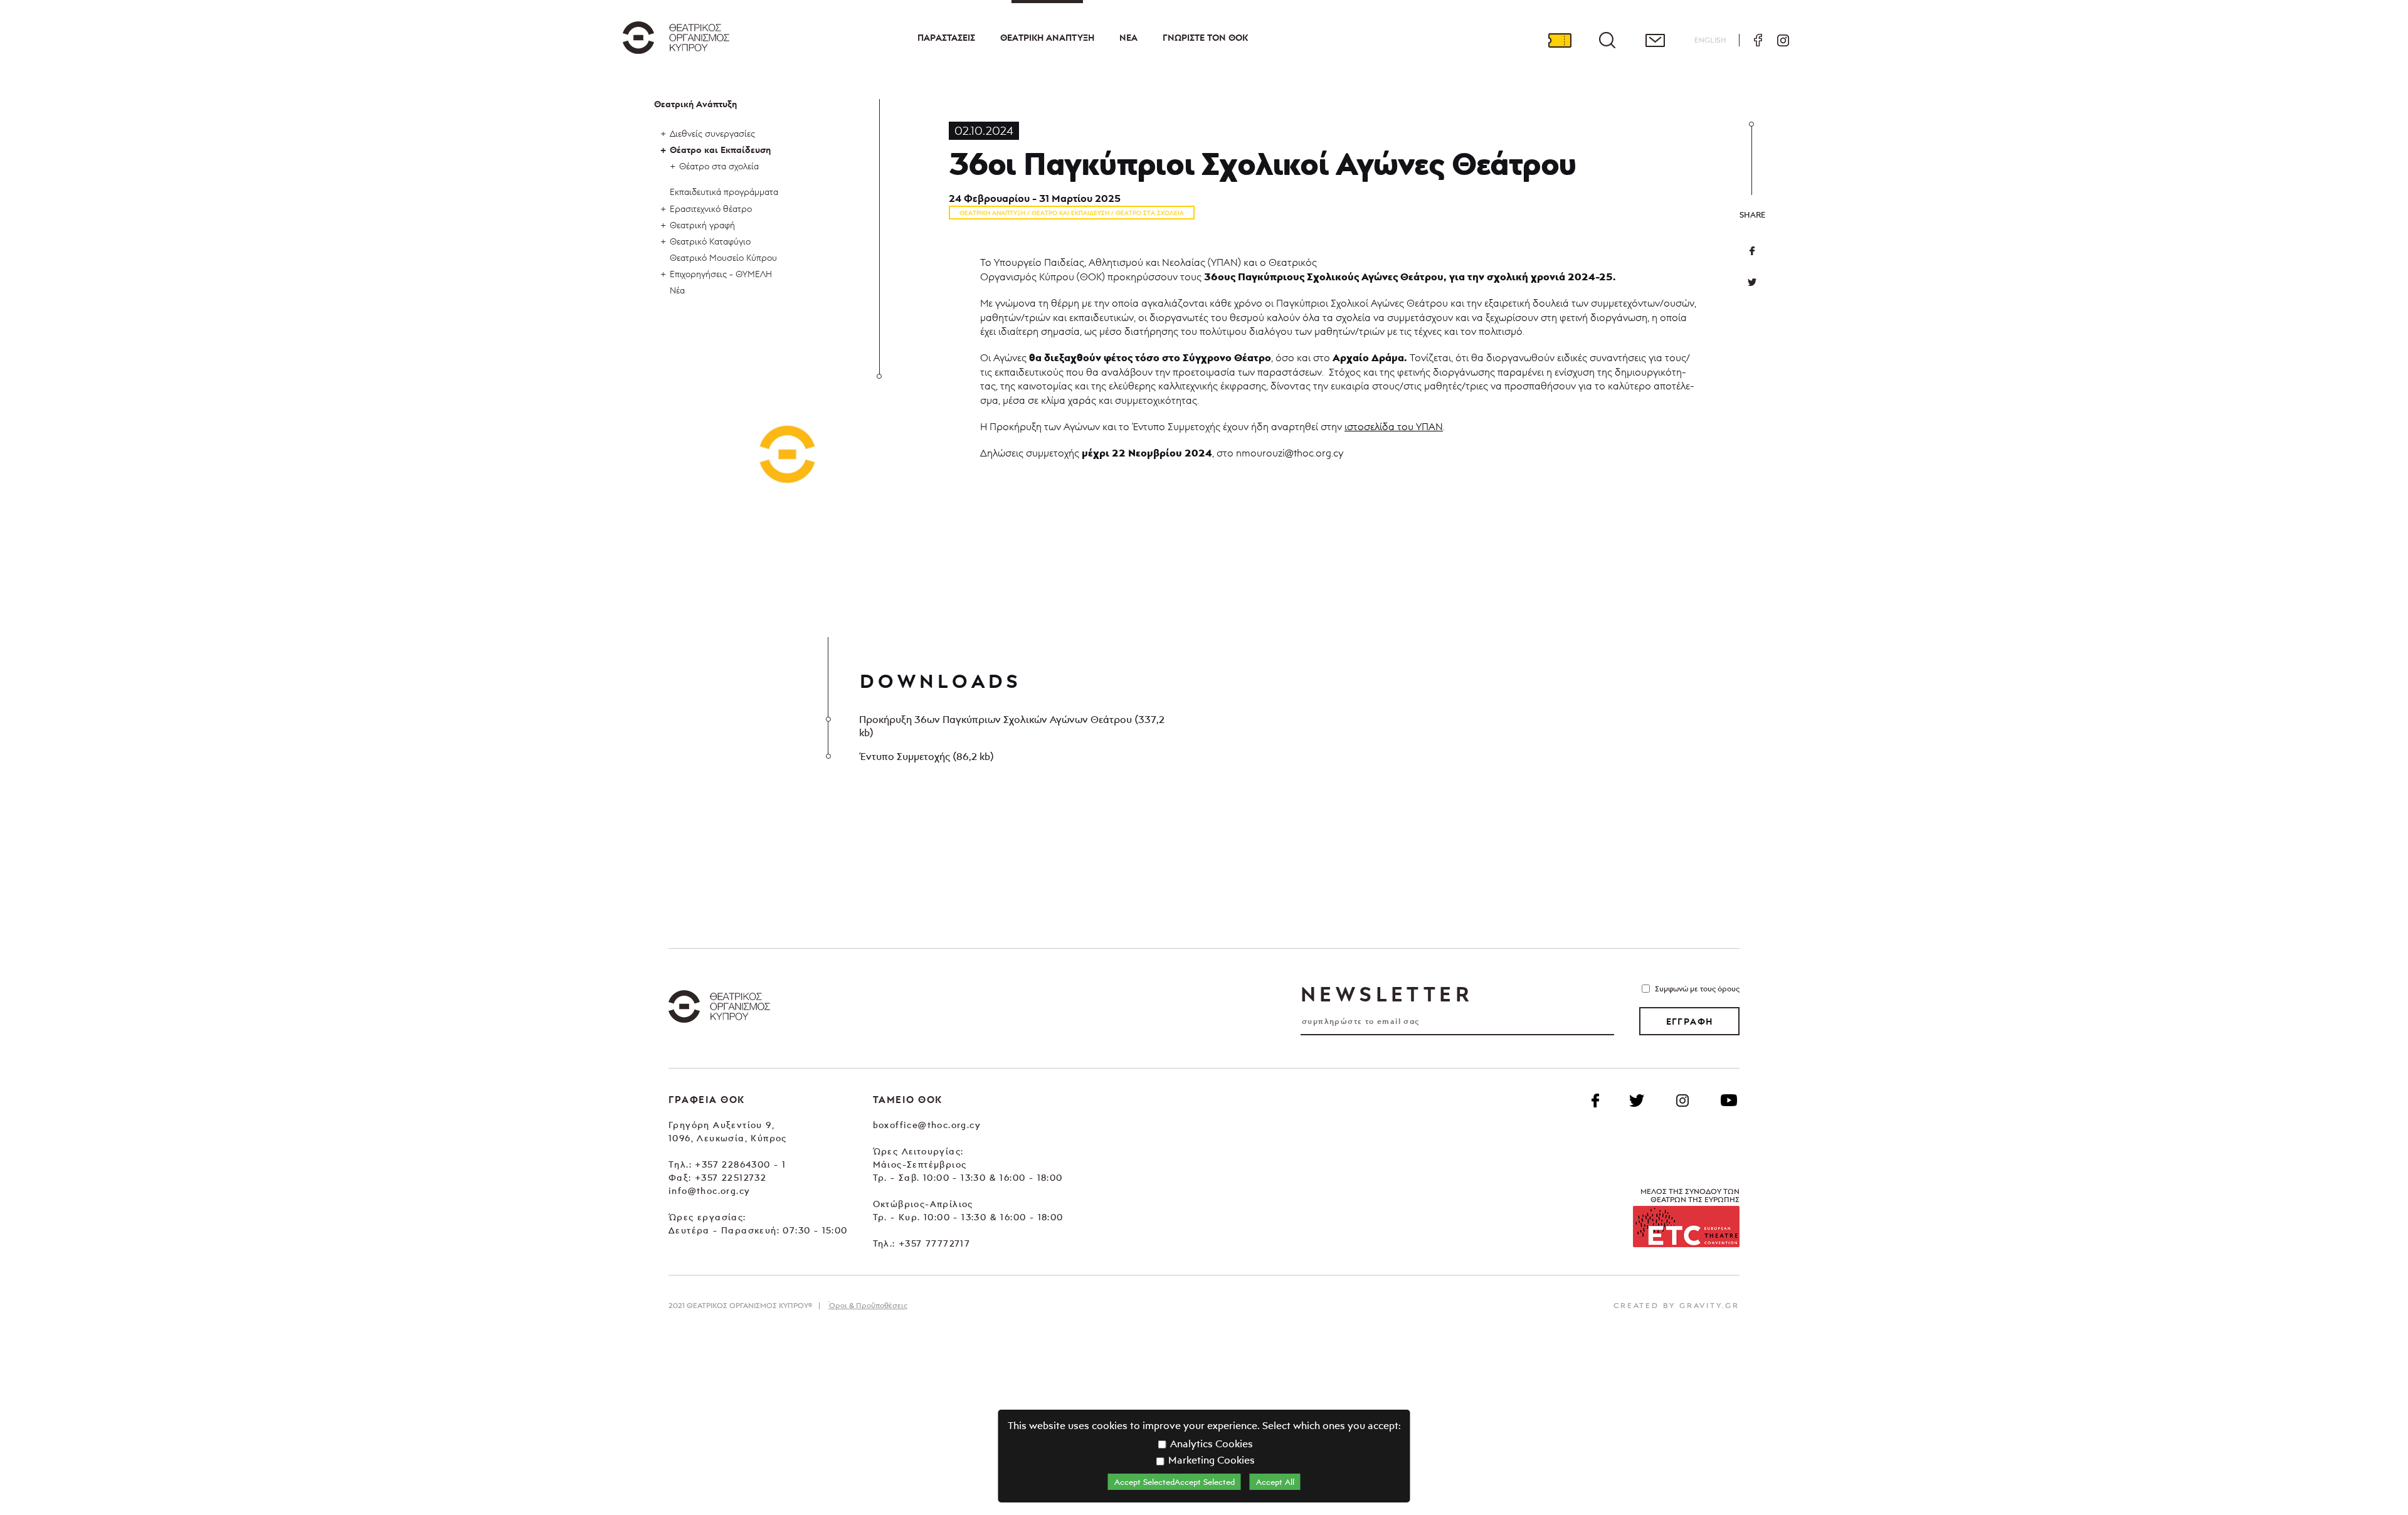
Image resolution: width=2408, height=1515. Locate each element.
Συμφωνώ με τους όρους (1697, 989)
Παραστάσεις (946, 38)
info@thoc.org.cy (709, 1190)
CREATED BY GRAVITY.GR (1677, 1305)
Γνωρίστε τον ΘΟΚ (1205, 38)
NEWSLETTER (1386, 994)
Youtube (1729, 1101)
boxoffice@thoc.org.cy (927, 1125)
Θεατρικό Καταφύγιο (710, 241)
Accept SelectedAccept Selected (1175, 1482)
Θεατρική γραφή (702, 225)
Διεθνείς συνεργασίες (712, 133)
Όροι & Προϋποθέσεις (868, 1305)
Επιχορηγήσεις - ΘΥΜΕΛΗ (721, 274)
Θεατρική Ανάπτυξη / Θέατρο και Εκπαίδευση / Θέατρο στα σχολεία (1072, 213)
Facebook (1758, 40)
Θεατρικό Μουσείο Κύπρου (723, 257)
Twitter (1752, 282)
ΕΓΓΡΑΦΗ (1690, 1021)
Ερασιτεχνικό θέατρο (711, 209)
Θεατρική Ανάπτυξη (1047, 38)
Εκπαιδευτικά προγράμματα (724, 192)
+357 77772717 (934, 1243)
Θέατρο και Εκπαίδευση (720, 150)
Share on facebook (1752, 251)
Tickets (1560, 40)
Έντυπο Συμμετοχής (926, 756)
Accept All (1275, 1482)
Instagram (1783, 40)
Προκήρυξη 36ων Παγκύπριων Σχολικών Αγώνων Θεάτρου (1012, 726)
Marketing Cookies (1210, 1460)
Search (1607, 40)
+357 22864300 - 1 (740, 1164)
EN (1710, 40)
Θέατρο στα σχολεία (719, 166)
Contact (1655, 40)
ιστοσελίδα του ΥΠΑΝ (1394, 426)
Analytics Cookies (1210, 1444)
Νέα (1128, 38)
